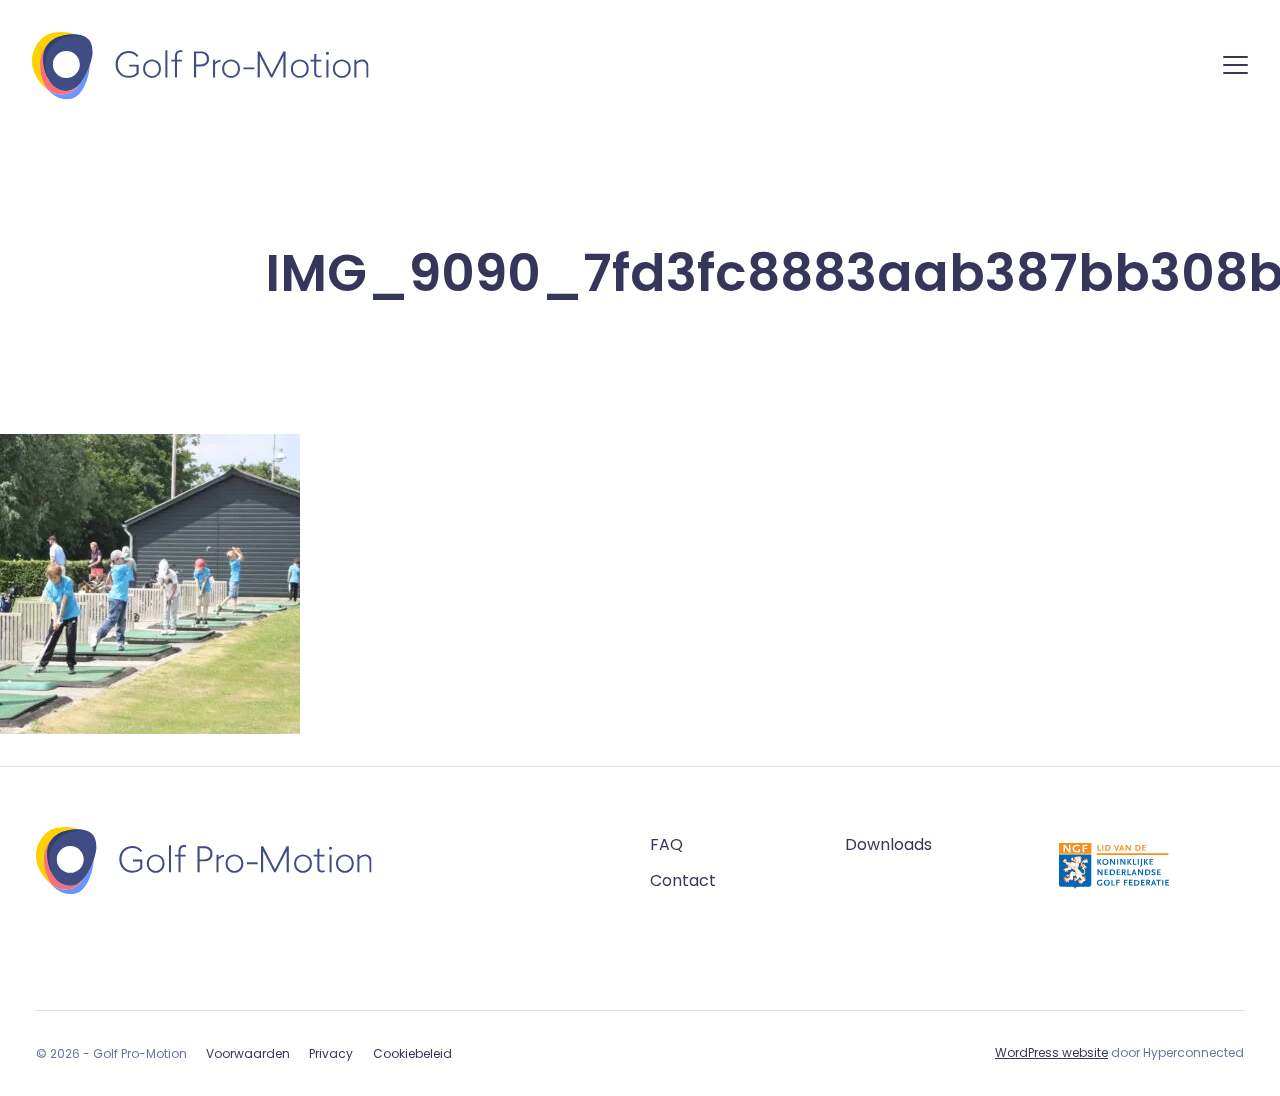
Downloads (888, 844)
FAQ (666, 844)
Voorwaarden (248, 1053)
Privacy (331, 1053)
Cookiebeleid (412, 1053)
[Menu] (1235, 68)
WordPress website (1051, 1052)
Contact (683, 880)
